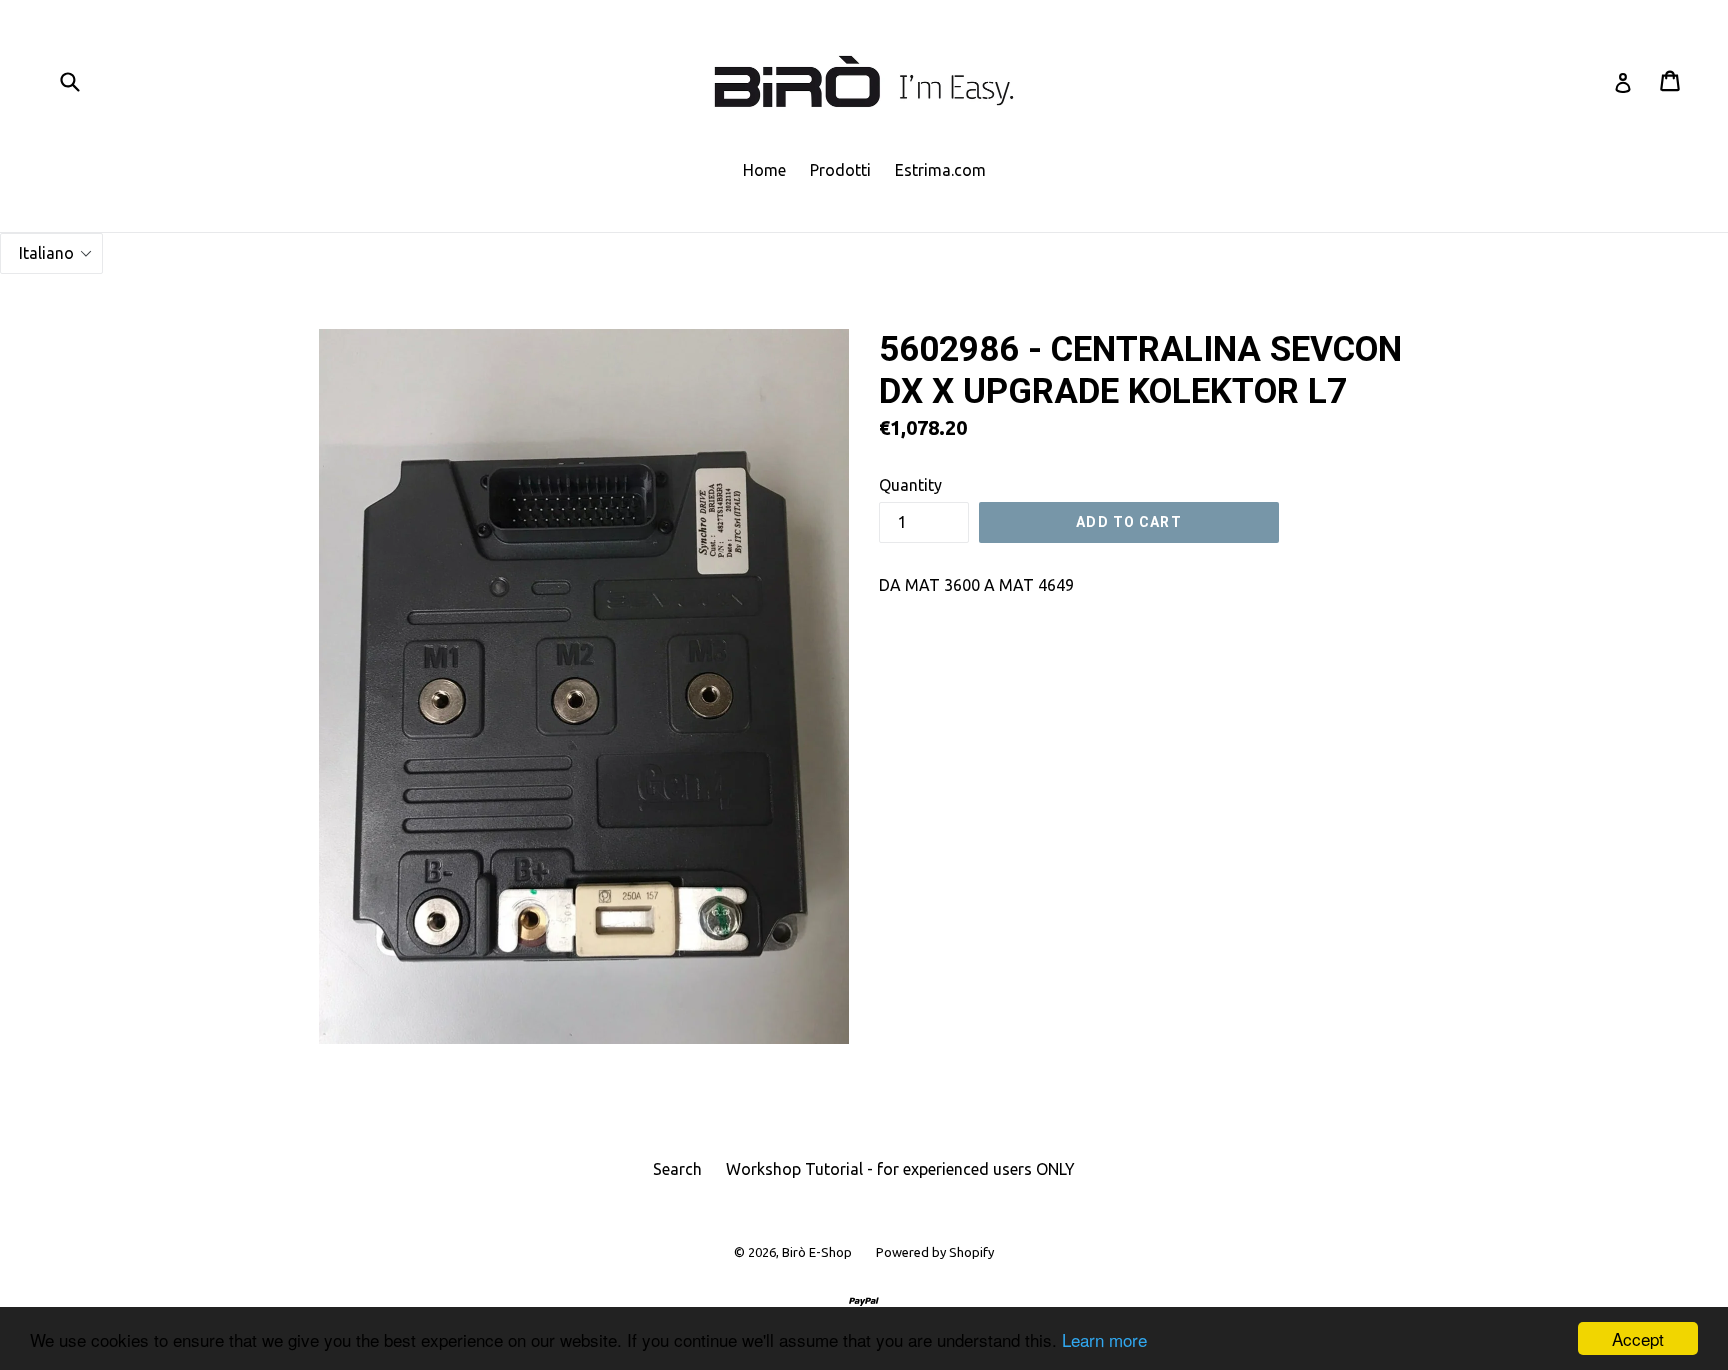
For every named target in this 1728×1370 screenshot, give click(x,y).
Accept (1638, 1338)
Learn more (1104, 1339)
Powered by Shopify (935, 1252)
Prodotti (840, 170)
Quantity (910, 485)
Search (677, 1169)
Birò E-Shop (817, 1252)
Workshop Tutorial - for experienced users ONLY (900, 1169)
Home (764, 170)
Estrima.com (940, 170)
